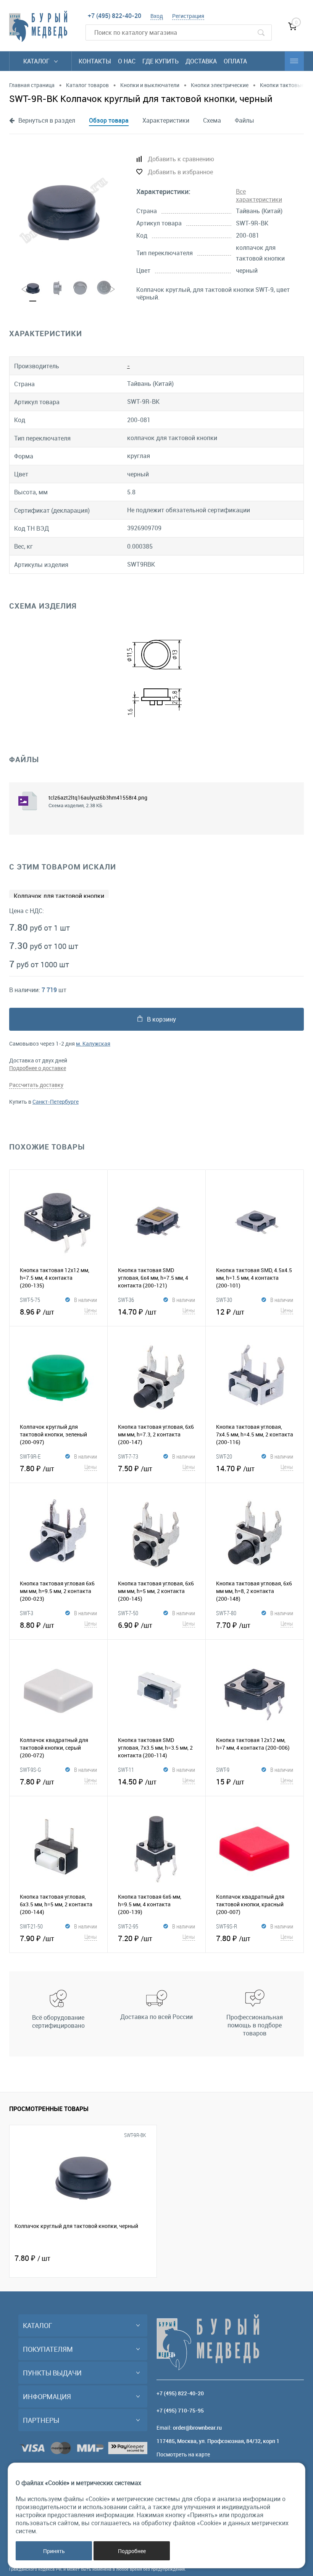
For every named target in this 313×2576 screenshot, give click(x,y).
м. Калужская (93, 1044)
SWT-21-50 (31, 1926)
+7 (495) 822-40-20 (115, 16)
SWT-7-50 (128, 1613)
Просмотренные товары (49, 2109)
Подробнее (132, 2551)
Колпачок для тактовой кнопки (59, 896)
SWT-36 (126, 1300)
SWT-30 (224, 1300)
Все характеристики (259, 195)
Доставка (201, 61)
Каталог (37, 61)
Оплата (235, 61)
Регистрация (188, 16)
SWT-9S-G (31, 1770)
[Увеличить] (64, 210)
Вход (157, 16)
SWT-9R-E (30, 1456)
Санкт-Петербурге (56, 1102)
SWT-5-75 (30, 1300)
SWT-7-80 (226, 1613)
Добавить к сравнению (181, 159)
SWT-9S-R (227, 1926)
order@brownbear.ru (197, 2428)
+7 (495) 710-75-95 (180, 2410)
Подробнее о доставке (38, 1068)
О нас (127, 61)
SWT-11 (126, 1770)
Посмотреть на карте (183, 2454)
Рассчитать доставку (36, 1085)
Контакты (95, 61)
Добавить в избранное (180, 172)
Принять (54, 2551)
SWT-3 (27, 1613)
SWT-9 (223, 1770)
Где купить (161, 61)
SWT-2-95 (128, 1926)
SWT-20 (224, 1456)
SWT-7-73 (128, 1456)
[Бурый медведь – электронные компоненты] (38, 26)
